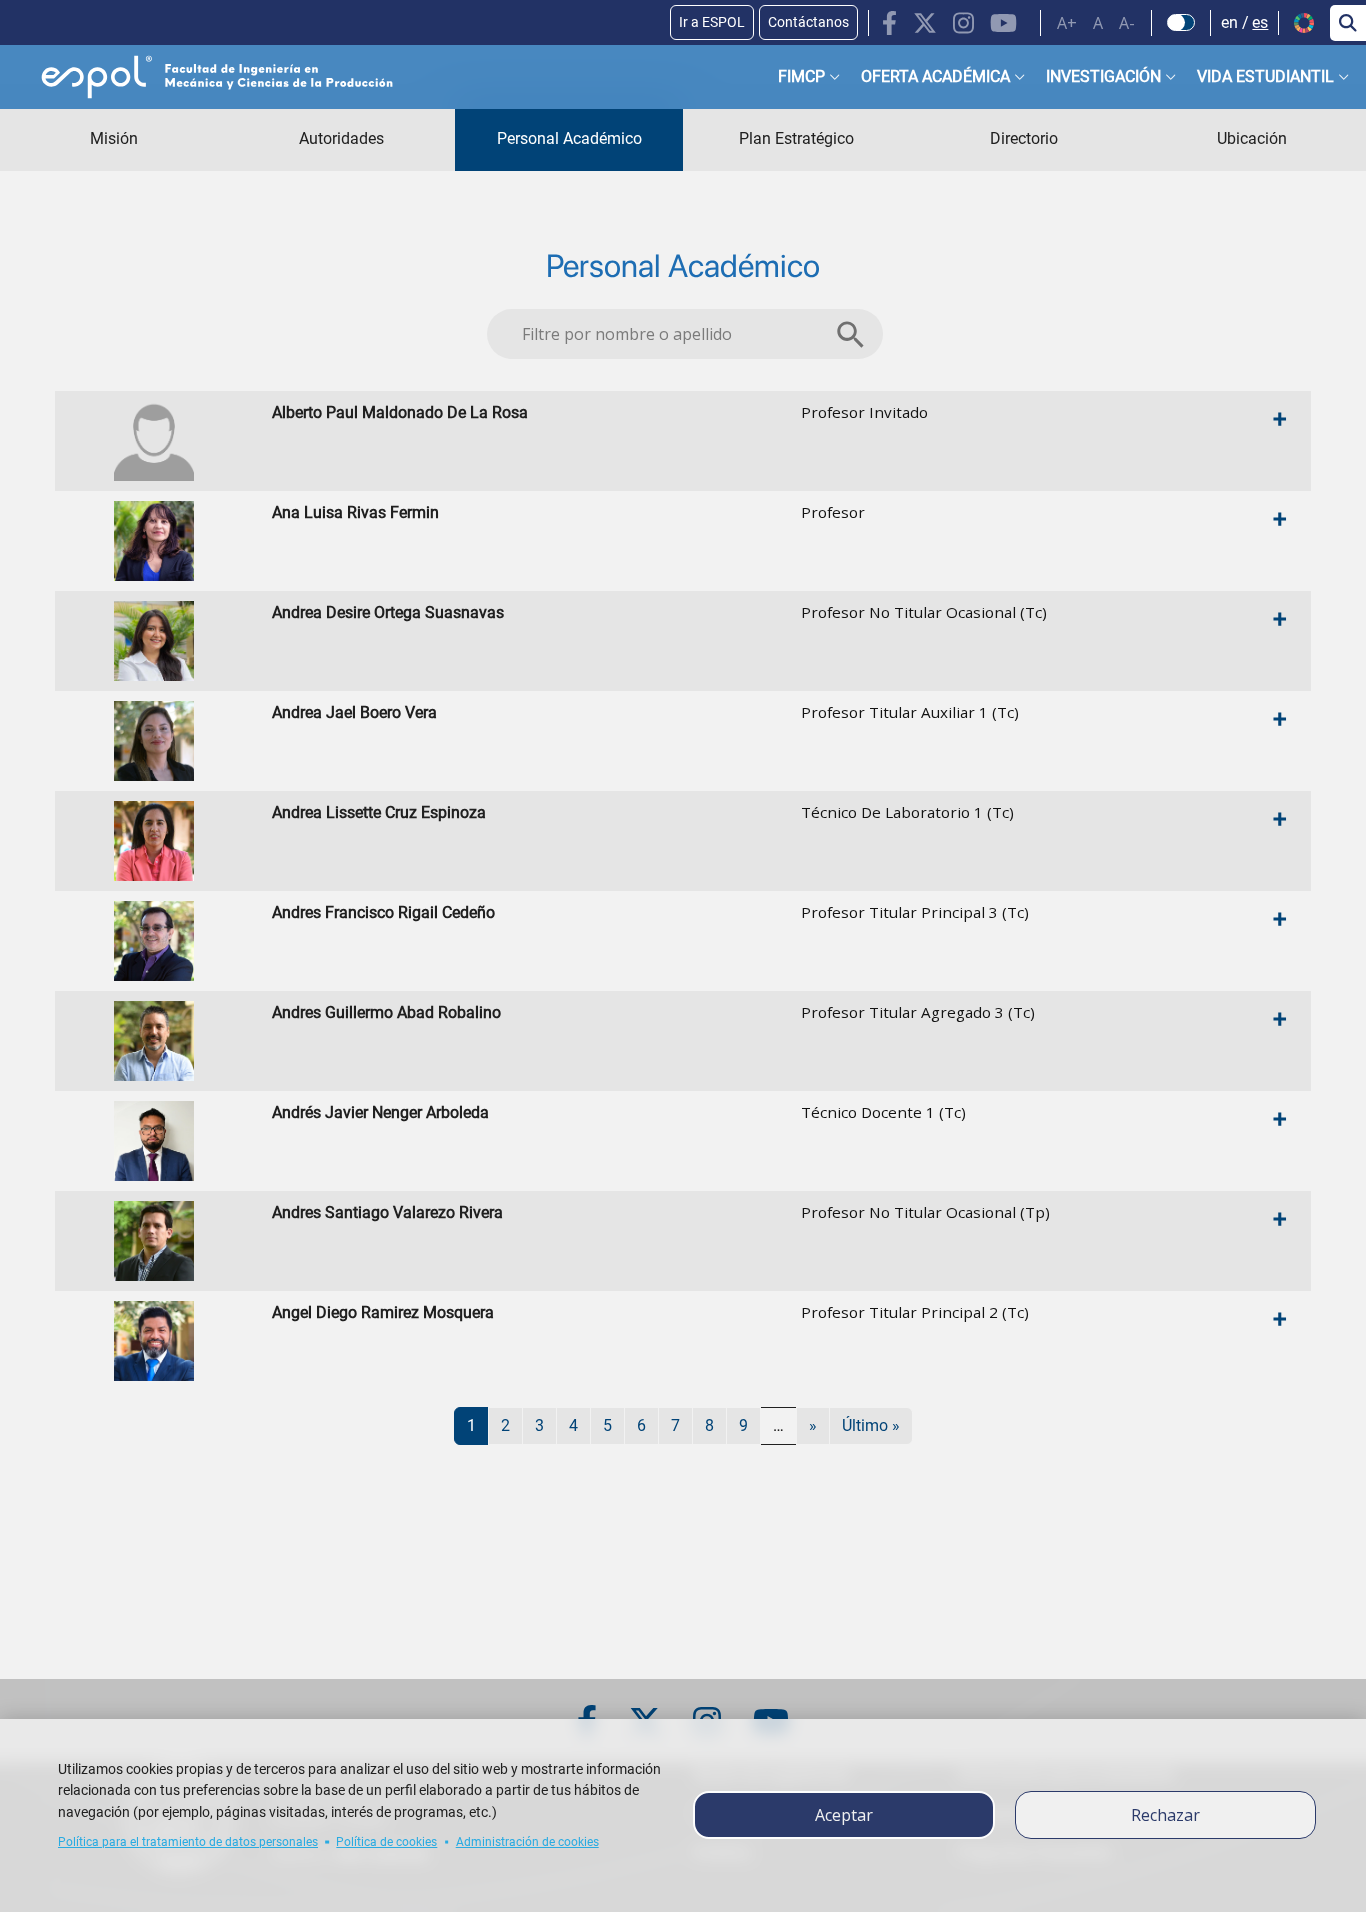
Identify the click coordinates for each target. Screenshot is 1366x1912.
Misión (114, 138)
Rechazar (1165, 1815)
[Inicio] (201, 77)
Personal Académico (569, 138)
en (1229, 22)
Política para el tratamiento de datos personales (188, 1842)
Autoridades (341, 138)
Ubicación (1252, 138)
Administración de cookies (527, 1842)
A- (1127, 23)
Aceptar (844, 1815)
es (1260, 22)
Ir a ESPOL (712, 22)
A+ (1067, 23)
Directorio (1024, 138)
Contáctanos (808, 22)
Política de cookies (386, 1842)
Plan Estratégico (796, 138)
